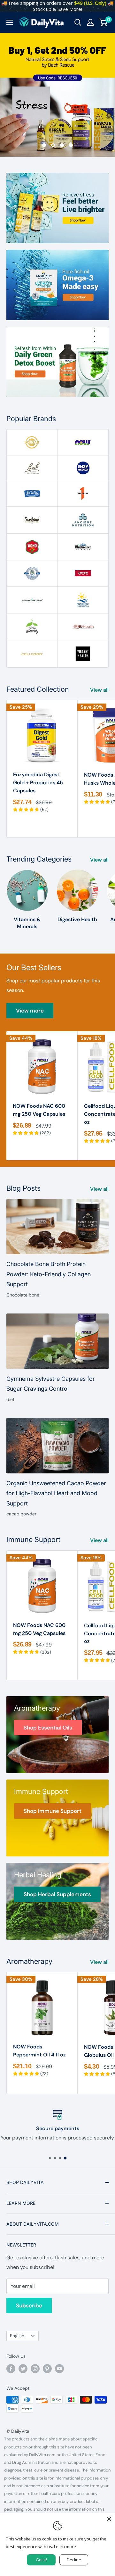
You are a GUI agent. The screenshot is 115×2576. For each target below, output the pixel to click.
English (17, 2336)
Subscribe (29, 2305)
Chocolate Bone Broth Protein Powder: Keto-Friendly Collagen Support (49, 1274)
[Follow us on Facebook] (11, 2368)
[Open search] (78, 22)
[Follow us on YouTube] (59, 2368)
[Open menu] (10, 22)
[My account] (90, 22)
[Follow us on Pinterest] (47, 2368)
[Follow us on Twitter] (23, 2368)
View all (99, 690)
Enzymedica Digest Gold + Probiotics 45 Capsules (38, 783)
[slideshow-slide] (57, 95)
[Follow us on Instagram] (35, 2368)
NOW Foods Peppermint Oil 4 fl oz (39, 2051)
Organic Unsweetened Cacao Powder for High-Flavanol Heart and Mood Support (56, 1493)
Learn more (65, 2547)
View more (30, 1011)
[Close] (109, 2519)
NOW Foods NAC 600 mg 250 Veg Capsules (39, 1110)
